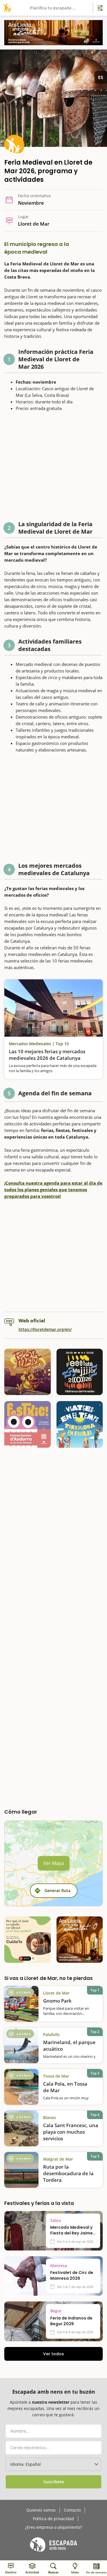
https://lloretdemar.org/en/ (45, 1329)
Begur (56, 2311)
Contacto (72, 2510)
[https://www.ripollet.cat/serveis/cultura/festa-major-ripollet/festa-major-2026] (28, 1372)
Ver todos (53, 2354)
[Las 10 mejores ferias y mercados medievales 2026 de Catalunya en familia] (53, 1008)
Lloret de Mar (56, 1993)
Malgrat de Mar (58, 2159)
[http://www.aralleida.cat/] (53, 33)
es (101, 77)
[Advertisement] (53, 468)
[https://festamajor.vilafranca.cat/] (80, 1372)
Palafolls (51, 2034)
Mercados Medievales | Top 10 (39, 1044)
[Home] (6, 8)
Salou (56, 2220)
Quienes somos (41, 2510)
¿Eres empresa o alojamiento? (53, 2527)
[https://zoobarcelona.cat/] (28, 1940)
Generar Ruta (57, 1890)
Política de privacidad (53, 2519)
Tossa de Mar (56, 2076)
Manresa (59, 2266)
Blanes (50, 2118)
